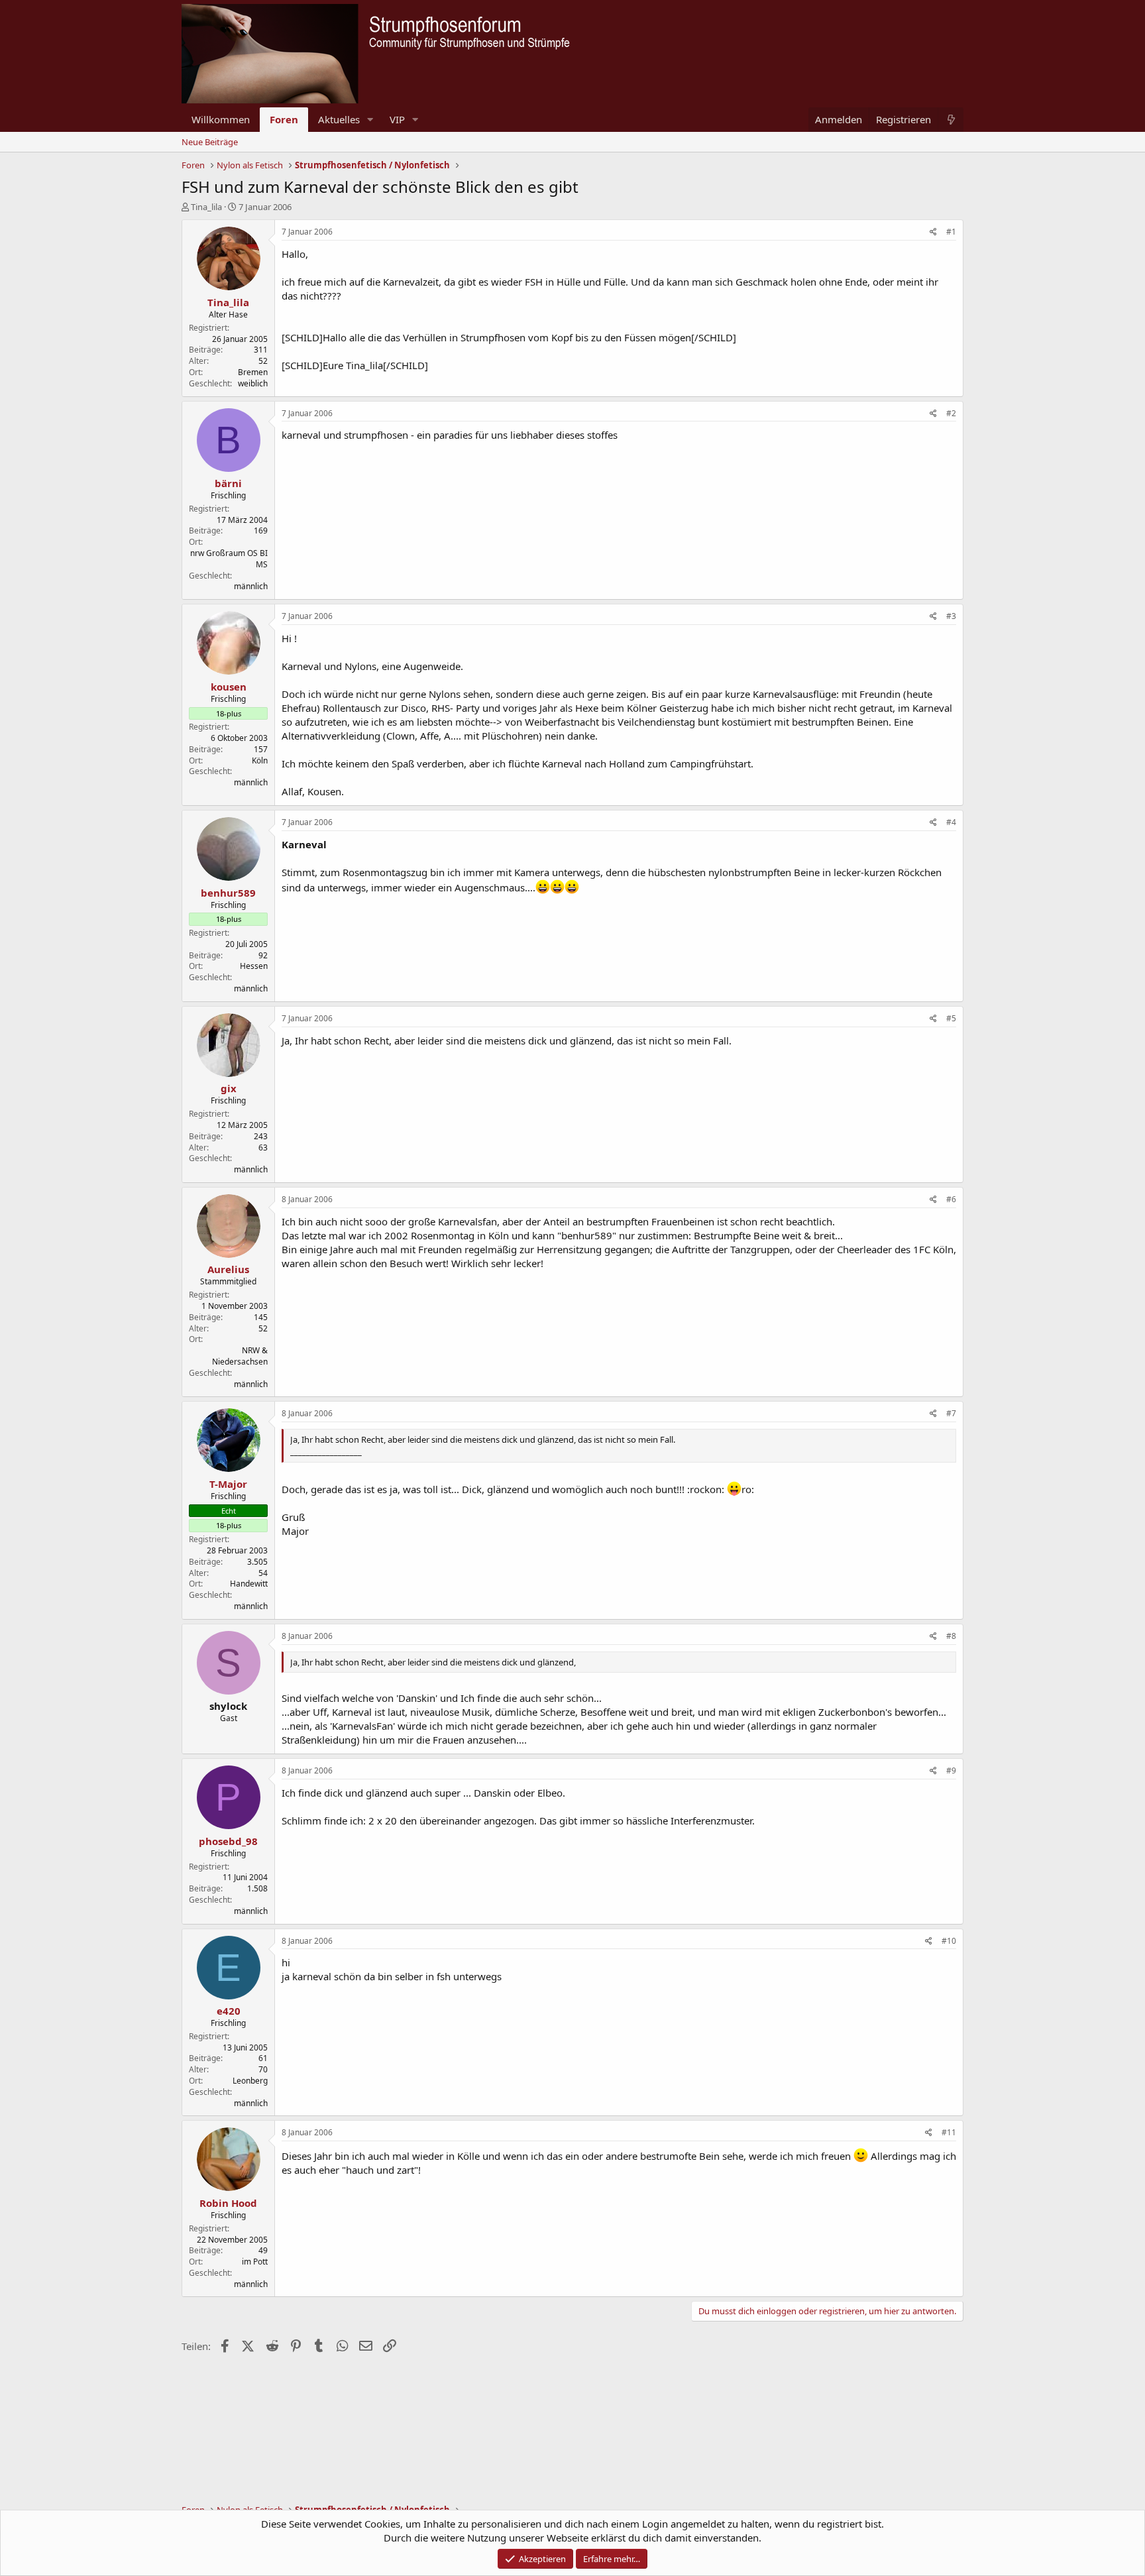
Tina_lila (206, 207)
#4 (951, 822)
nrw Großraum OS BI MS (229, 559)
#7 (951, 1413)
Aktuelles (339, 119)
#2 (951, 413)
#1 (951, 232)
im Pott (255, 2262)
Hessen (254, 966)
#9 (951, 1770)
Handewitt (249, 1584)
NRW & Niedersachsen (240, 1356)
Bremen (253, 372)
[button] (370, 120)
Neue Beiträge (210, 142)
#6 (951, 1199)
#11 (949, 2132)
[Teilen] (933, 232)
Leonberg (250, 2081)
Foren (284, 119)
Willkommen (221, 119)
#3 (951, 616)
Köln (260, 760)
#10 (949, 1941)
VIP (397, 119)
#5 (951, 1018)
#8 (951, 1636)
